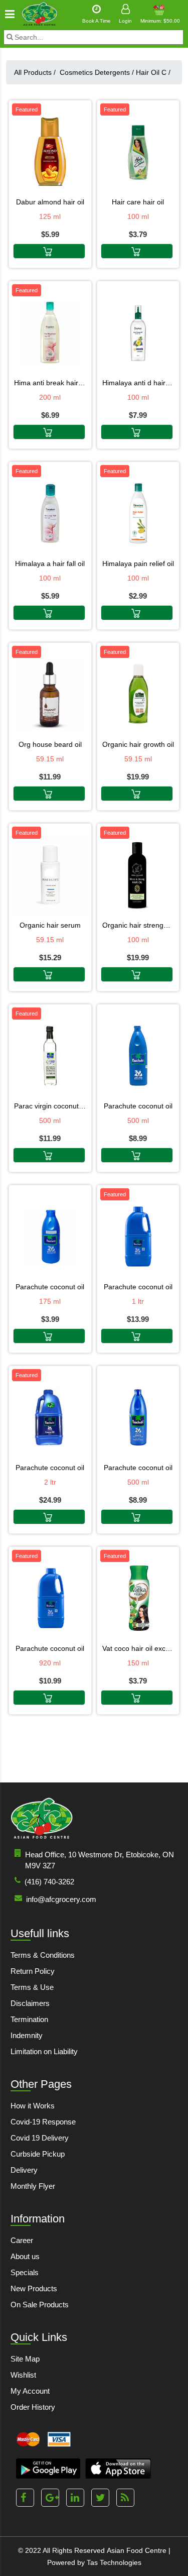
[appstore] (118, 2469)
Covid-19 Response (43, 2122)
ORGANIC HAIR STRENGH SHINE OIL (138, 925)
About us (25, 2256)
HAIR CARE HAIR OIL (138, 202)
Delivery (24, 2170)
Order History (33, 2407)
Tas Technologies (114, 2562)
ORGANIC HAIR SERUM (50, 925)
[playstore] (48, 2469)
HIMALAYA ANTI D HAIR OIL (138, 383)
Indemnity (27, 2035)
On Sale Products (40, 2305)
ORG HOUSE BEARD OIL (50, 744)
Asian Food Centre (137, 2550)
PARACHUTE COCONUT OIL (138, 1106)
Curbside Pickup (38, 2154)
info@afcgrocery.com (61, 1899)
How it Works (33, 2106)
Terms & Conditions (43, 1955)
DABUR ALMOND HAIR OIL (50, 202)
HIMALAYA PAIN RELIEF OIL (138, 564)
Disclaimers (30, 2003)
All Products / (37, 72)
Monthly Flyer (33, 2186)
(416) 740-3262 (49, 1882)
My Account (30, 2391)
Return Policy (33, 1971)
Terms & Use (32, 1987)
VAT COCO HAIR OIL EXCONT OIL (138, 1648)
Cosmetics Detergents (97, 72)
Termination (29, 2019)
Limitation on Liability (44, 2051)
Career (22, 2240)
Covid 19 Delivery (40, 2138)
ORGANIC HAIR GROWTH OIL (138, 744)
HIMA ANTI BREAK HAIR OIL (50, 383)
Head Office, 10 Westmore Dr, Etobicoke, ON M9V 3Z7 (100, 1860)
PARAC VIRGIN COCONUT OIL (50, 1106)
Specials (25, 2272)
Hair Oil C (153, 72)
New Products (34, 2288)
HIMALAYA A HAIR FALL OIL (50, 564)
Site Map (25, 2359)
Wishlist (23, 2375)
